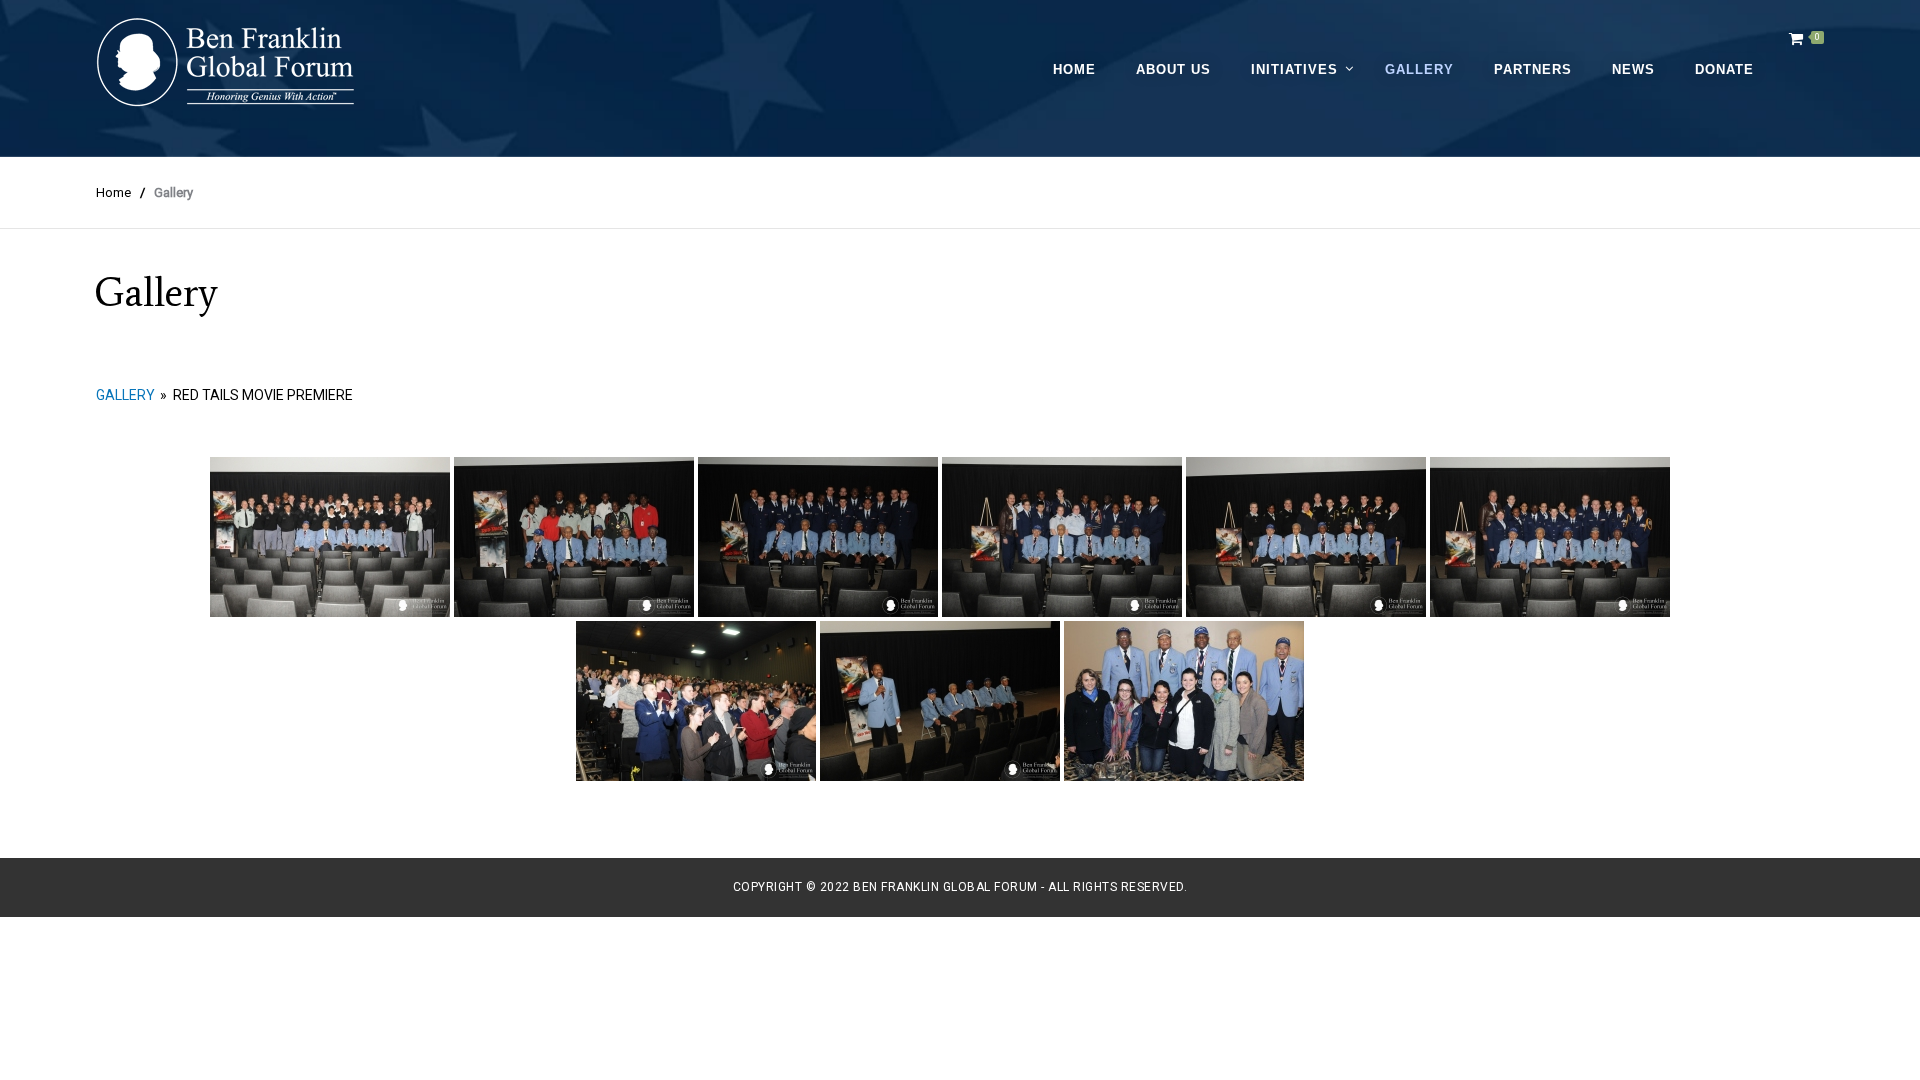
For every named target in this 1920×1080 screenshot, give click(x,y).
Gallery (1419, 69)
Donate (1724, 69)
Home (1074, 69)
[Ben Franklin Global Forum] (226, 62)
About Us (1173, 69)
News (1633, 69)
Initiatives (1294, 69)
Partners (1533, 69)
